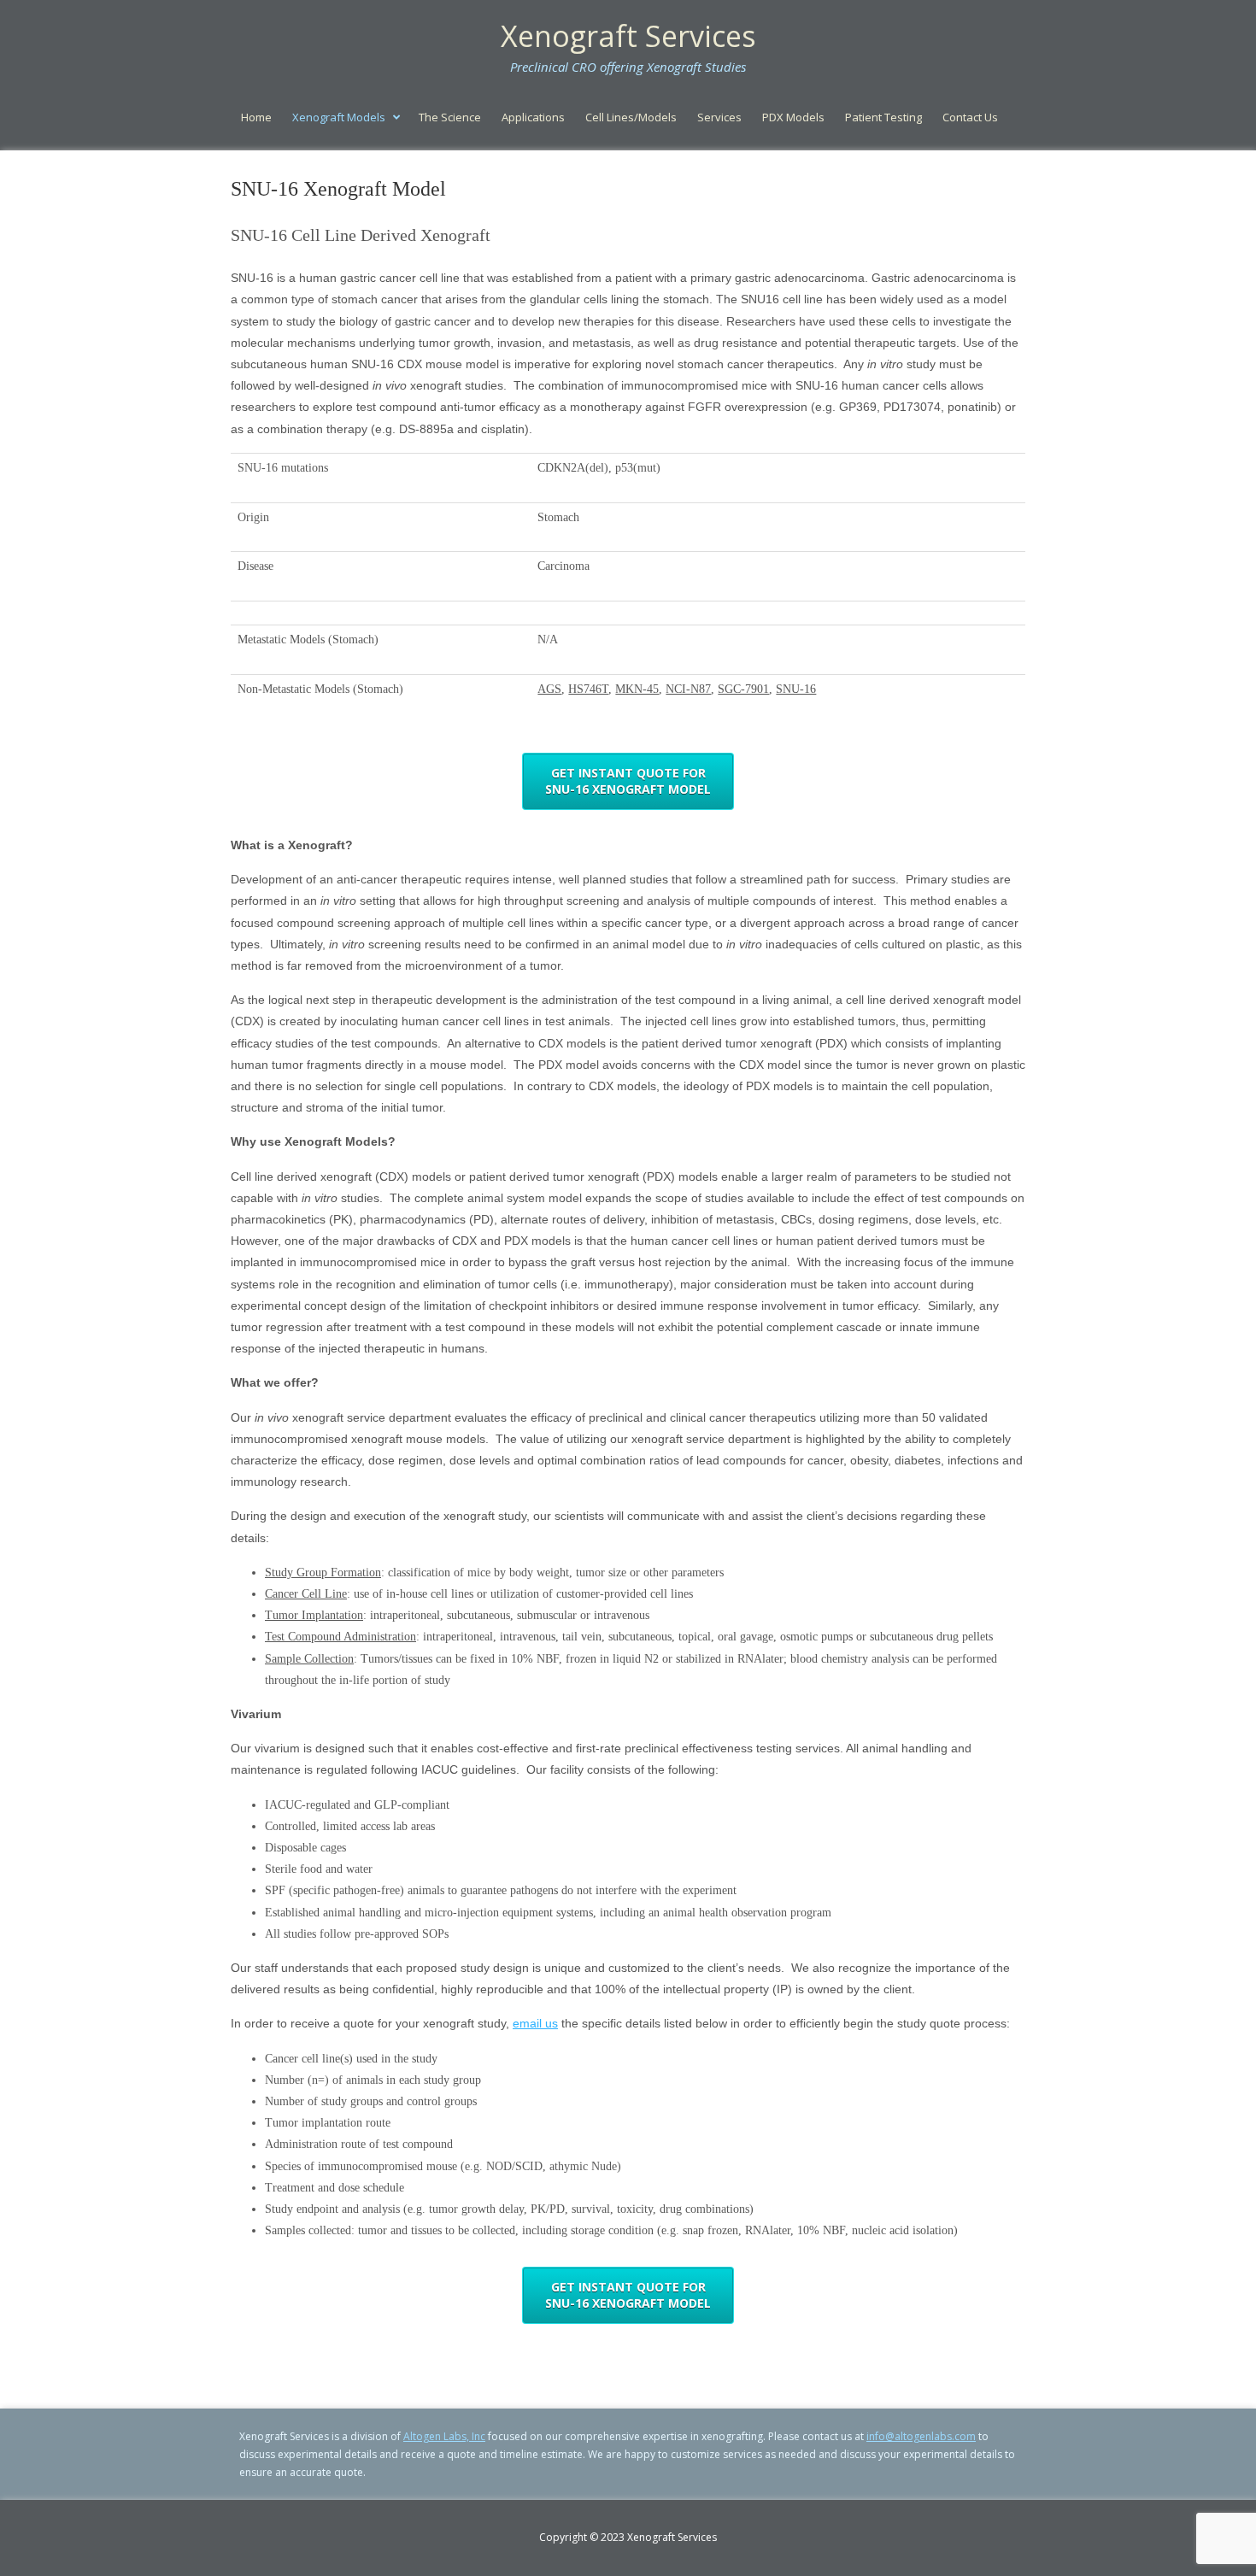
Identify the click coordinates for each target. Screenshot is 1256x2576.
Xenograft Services (628, 36)
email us (535, 2023)
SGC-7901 (743, 689)
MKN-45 (637, 689)
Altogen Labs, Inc (444, 2436)
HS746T (588, 689)
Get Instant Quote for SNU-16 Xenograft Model (628, 781)
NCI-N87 (688, 689)
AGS (549, 689)
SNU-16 (796, 689)
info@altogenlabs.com (921, 2436)
